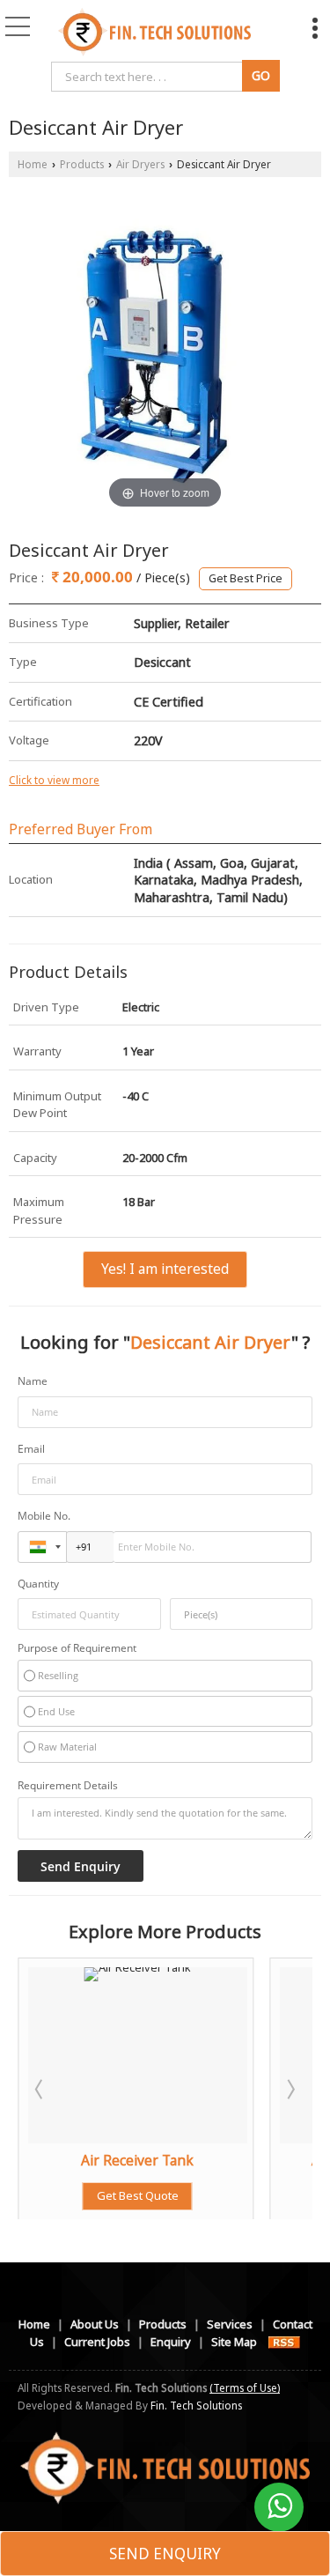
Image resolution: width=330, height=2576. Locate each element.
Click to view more (54, 780)
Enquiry (171, 2342)
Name (33, 1381)
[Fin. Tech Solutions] (154, 31)
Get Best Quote (63, 2195)
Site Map (234, 2342)
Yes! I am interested (165, 1269)
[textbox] (242, 1614)
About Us (95, 2324)
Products (82, 164)
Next (290, 2089)
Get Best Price (246, 578)
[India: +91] (42, 1547)
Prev (40, 2089)
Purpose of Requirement (77, 1648)
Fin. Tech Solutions (196, 2405)
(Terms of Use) (245, 2387)
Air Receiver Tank (63, 2160)
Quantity (38, 1584)
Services (230, 2324)
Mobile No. (44, 1516)
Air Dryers (140, 164)
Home (33, 164)
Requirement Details (68, 1785)
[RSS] (284, 2342)
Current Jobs (97, 2342)
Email (31, 1449)
